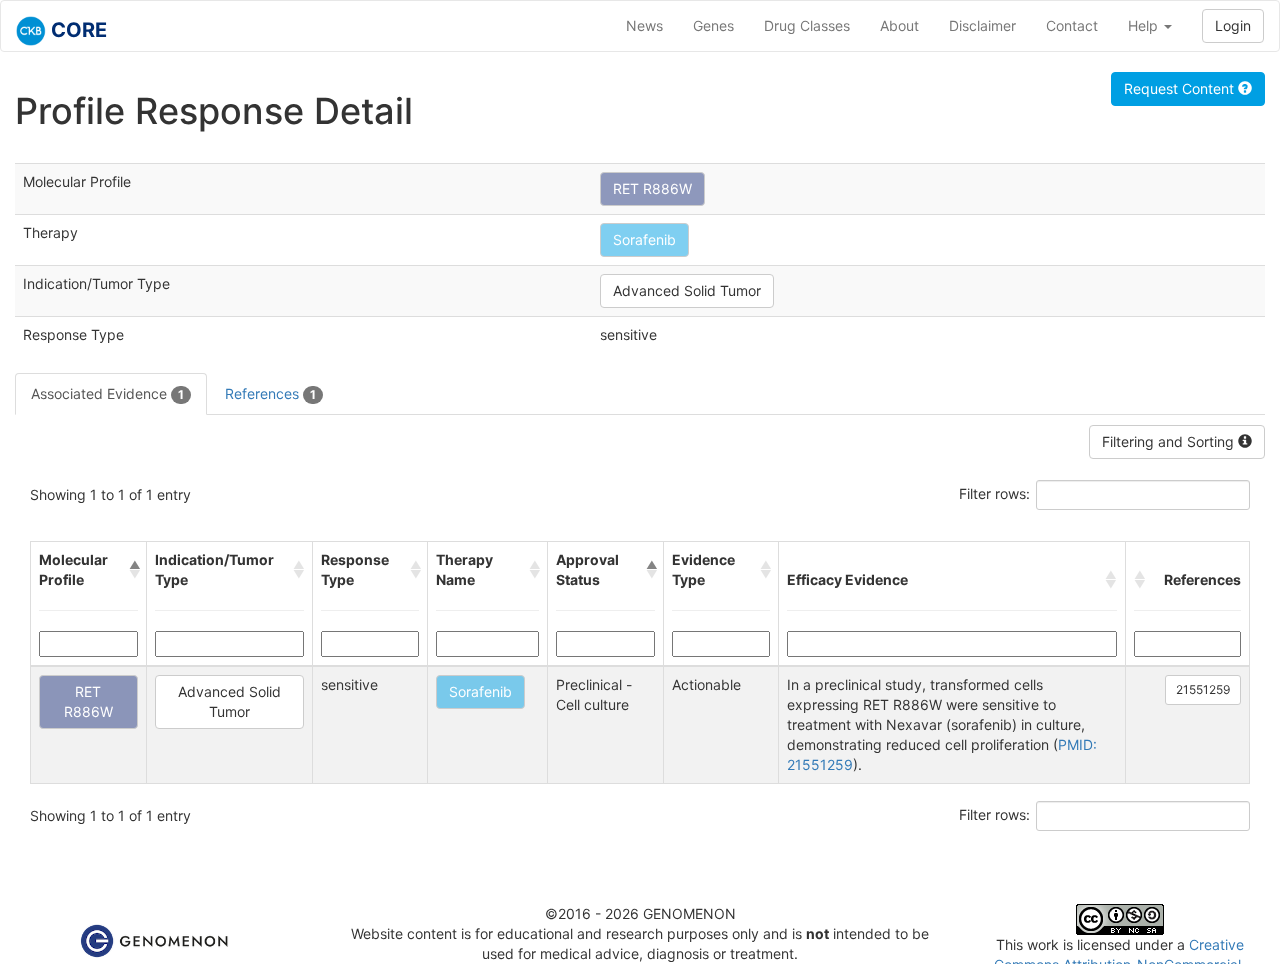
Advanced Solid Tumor (687, 290)
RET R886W (652, 188)
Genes (713, 25)
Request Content (1181, 88)
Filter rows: (994, 493)
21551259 (1203, 689)
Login (1233, 25)
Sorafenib (644, 239)
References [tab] (270, 393)
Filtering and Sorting (1170, 441)
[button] (133, 570)
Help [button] (1145, 25)
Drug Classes (807, 25)
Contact (1072, 25)
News (644, 25)
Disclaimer (982, 25)
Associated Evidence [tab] (107, 393)
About (899, 25)
